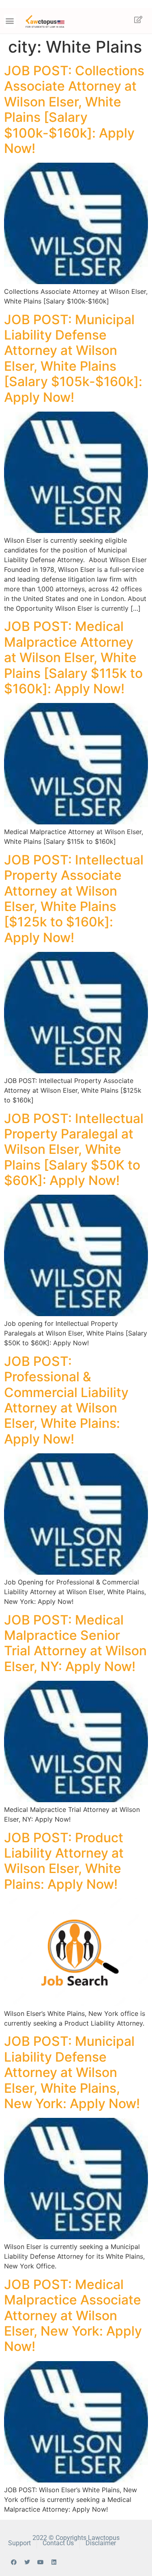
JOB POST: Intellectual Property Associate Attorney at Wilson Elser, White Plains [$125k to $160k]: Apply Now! (74, 899)
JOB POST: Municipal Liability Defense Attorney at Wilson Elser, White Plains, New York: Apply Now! (72, 2072)
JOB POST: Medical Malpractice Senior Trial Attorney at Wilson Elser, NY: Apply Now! (75, 1643)
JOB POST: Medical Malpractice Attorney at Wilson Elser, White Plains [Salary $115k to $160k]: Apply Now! (73, 657)
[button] (10, 21)
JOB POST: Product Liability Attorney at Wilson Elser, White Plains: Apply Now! (64, 1861)
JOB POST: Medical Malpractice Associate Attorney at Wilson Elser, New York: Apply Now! (73, 2316)
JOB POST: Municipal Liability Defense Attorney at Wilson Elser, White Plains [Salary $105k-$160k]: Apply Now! (73, 358)
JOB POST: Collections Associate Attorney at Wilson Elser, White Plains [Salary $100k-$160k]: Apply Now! (74, 109)
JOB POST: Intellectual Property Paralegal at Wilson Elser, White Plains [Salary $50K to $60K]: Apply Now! (74, 1150)
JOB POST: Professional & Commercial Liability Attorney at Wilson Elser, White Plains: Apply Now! (66, 1400)
